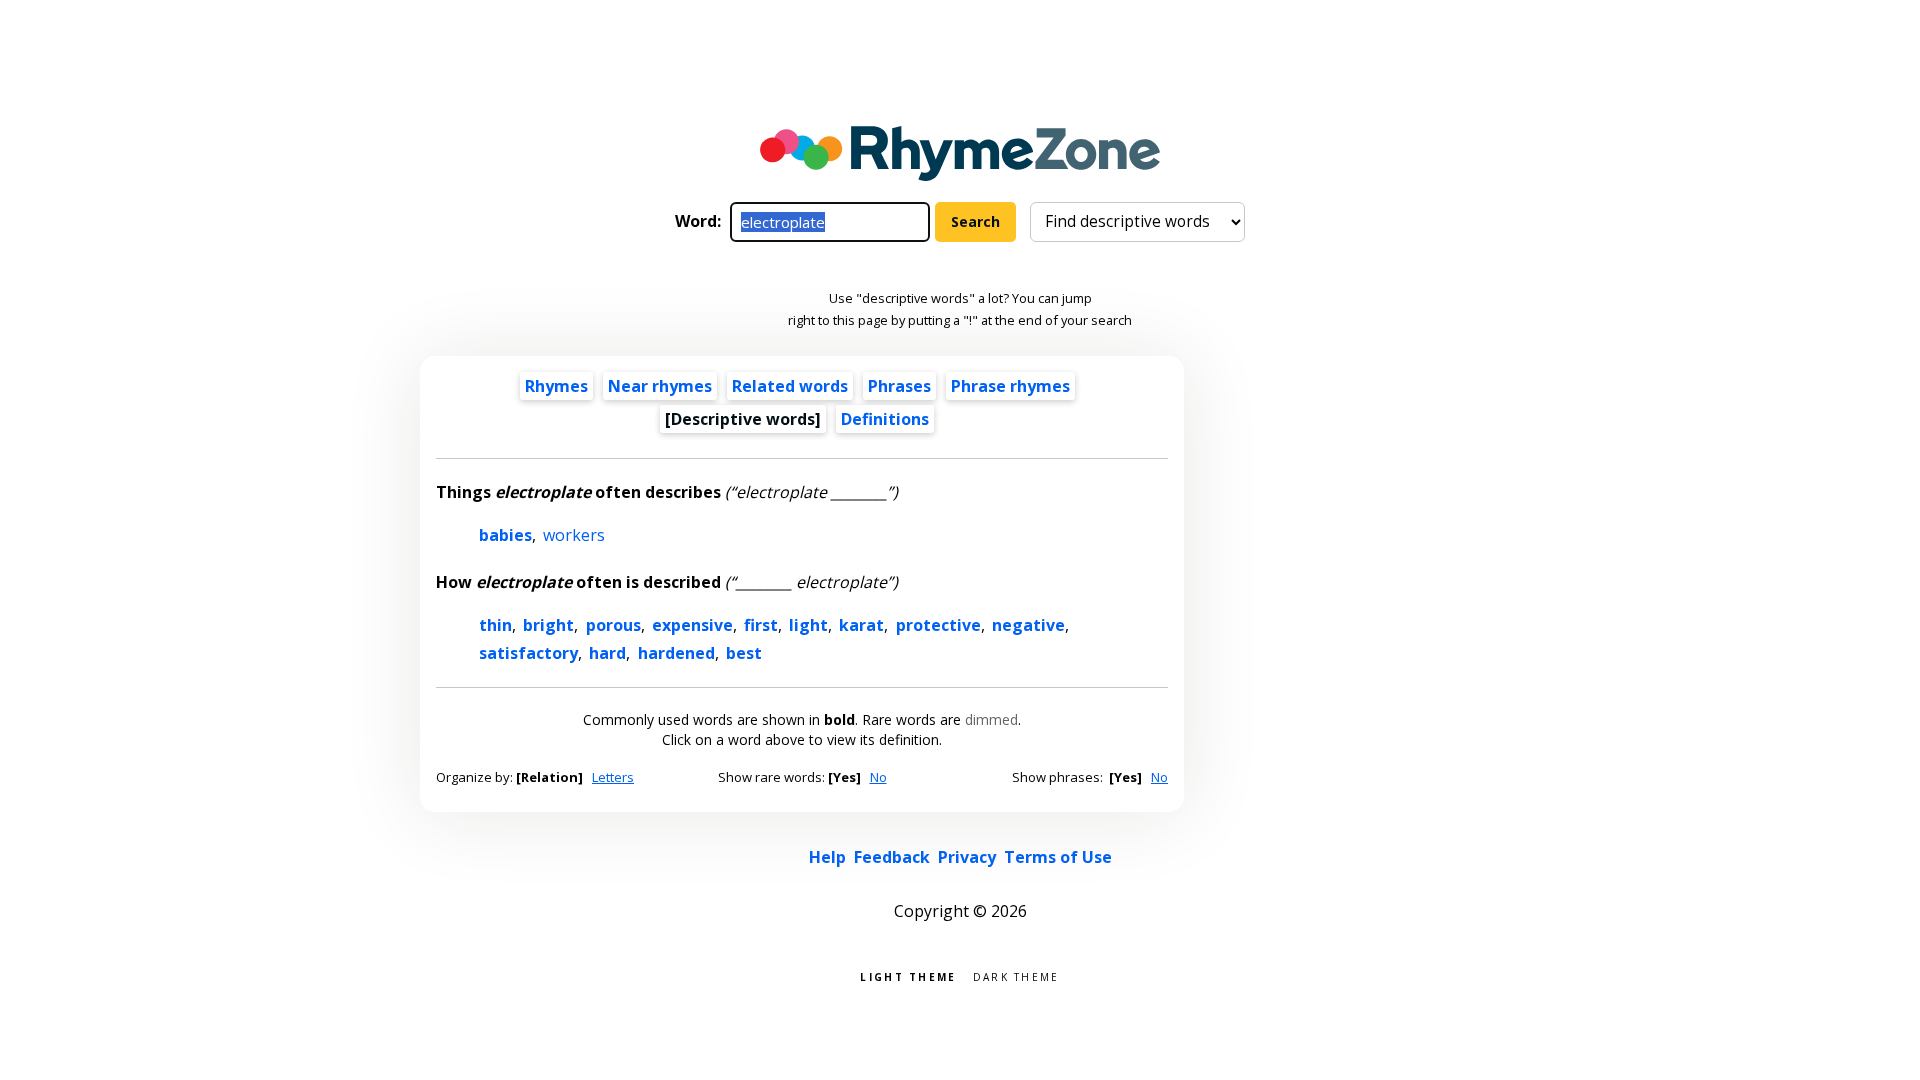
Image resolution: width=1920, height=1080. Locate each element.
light (808, 625)
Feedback (892, 857)
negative (1028, 625)
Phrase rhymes (1010, 386)
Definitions (885, 419)
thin (495, 625)
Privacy (967, 857)
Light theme (908, 975)
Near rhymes (660, 386)
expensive (692, 625)
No (878, 777)
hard (607, 653)
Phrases (899, 386)
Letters (613, 777)
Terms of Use (1058, 857)
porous (613, 625)
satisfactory (528, 653)
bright (548, 625)
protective (938, 625)
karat (861, 625)
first (761, 625)
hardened (676, 653)
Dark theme (1016, 975)
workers (574, 535)
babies (505, 535)
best (744, 653)
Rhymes (556, 386)
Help (827, 857)
